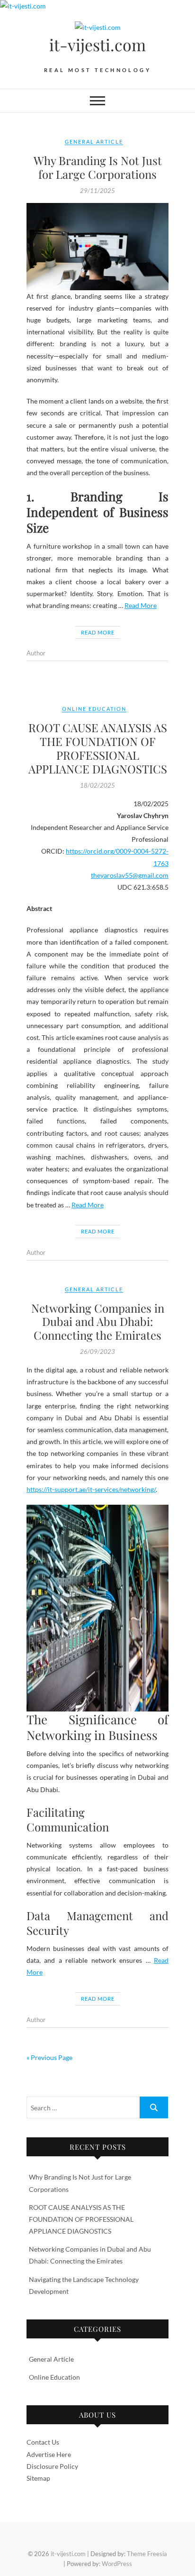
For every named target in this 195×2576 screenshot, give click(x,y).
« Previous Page (49, 2057)
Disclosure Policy (52, 2466)
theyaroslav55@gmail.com (130, 875)
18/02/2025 (97, 785)
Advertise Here (49, 2454)
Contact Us (43, 2442)
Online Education (94, 709)
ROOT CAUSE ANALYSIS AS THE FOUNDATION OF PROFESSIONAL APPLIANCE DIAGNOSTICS (98, 748)
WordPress (117, 2564)
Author (36, 653)
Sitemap (38, 2478)
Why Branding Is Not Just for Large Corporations (98, 167)
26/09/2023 (97, 1352)
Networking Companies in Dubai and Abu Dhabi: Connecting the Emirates (98, 1322)
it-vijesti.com (97, 45)
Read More (141, 605)
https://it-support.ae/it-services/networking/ (91, 1489)
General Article (94, 142)
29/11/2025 (97, 191)
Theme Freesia (147, 2554)
